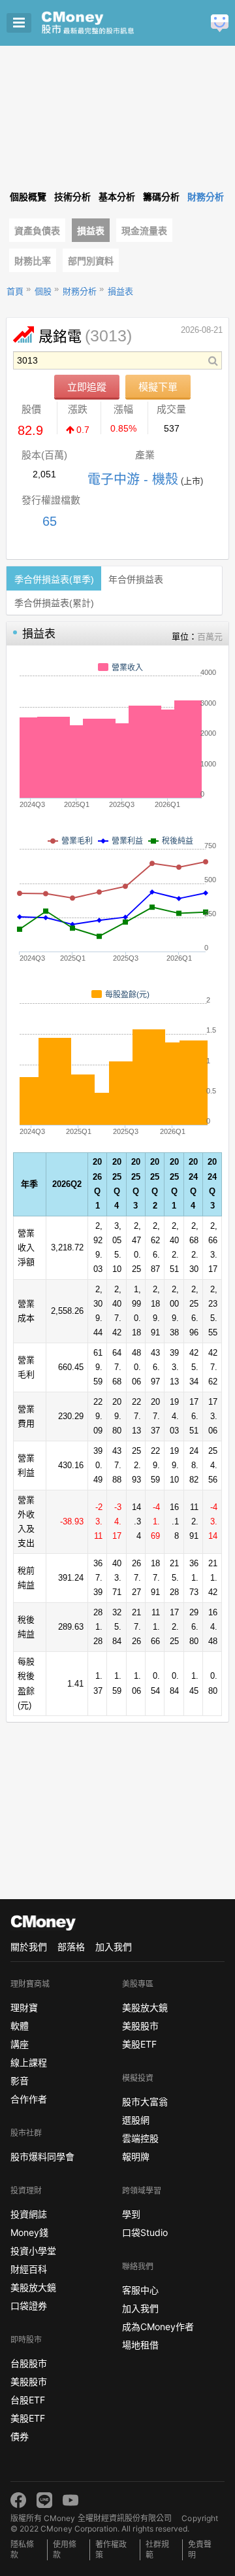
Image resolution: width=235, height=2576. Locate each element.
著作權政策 (111, 2550)
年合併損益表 (136, 579)
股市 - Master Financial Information (108, 23)
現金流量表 (144, 231)
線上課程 (29, 2062)
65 (50, 521)
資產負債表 (37, 231)
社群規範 (157, 2550)
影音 (20, 2081)
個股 (43, 291)
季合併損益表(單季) (54, 579)
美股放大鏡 (33, 2287)
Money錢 (29, 2232)
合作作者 (29, 2099)
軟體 (20, 2026)
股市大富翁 (145, 2102)
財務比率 (33, 261)
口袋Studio (145, 2232)
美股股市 (29, 2381)
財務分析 (80, 291)
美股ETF (28, 2418)
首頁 (15, 291)
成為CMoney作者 (158, 2327)
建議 (220, 23)
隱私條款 (22, 2550)
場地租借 (140, 2345)
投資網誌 (29, 2214)
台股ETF (28, 2400)
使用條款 (65, 2550)
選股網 (136, 2120)
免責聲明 (200, 2550)
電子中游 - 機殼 (133, 479)
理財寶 (24, 2007)
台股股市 (29, 2363)
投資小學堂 (33, 2251)
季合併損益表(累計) (54, 603)
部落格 (71, 1947)
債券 (20, 2436)
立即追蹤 (87, 387)
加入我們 (114, 1947)
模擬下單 (158, 387)
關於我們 (29, 1947)
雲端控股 (140, 2138)
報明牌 (136, 2156)
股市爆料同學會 (42, 2156)
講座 (20, 2044)
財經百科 (29, 2269)
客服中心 (140, 2290)
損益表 (91, 231)
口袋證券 (29, 2306)
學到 (131, 2214)
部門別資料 (91, 261)
